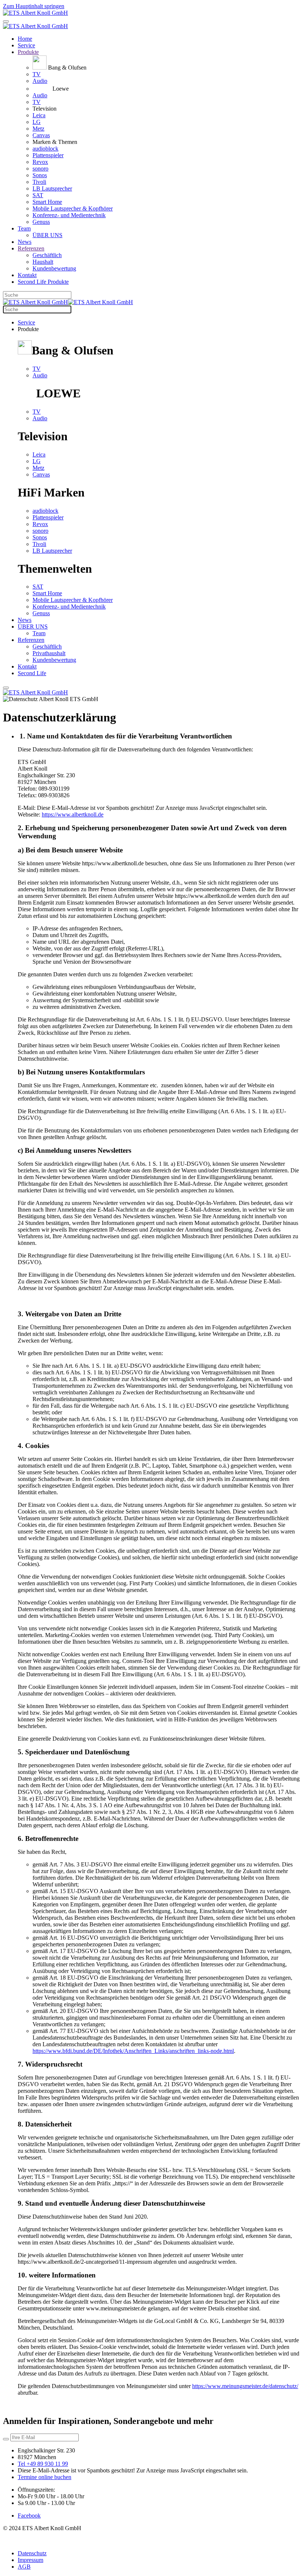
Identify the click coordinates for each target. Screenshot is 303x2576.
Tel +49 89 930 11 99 (43, 2464)
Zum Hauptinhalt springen (34, 6)
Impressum (30, 2560)
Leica (39, 115)
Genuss (41, 222)
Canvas (41, 135)
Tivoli (39, 182)
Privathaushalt (49, 653)
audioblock (45, 149)
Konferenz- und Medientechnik (69, 215)
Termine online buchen (45, 2477)
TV (37, 74)
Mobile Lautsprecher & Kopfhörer (73, 208)
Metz (38, 129)
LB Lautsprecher (52, 188)
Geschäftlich (47, 255)
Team (24, 228)
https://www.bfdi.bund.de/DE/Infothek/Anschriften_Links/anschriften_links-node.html (133, 2051)
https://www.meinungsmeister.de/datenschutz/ (245, 2386)
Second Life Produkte (43, 282)
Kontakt (27, 275)
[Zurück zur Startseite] (35, 13)
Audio (40, 81)
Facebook (29, 2516)
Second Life (32, 673)
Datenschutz (32, 2553)
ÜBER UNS (47, 235)
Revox (40, 162)
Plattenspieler (48, 155)
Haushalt (43, 262)
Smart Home (47, 202)
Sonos (40, 175)
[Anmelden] (6, 2439)
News (25, 242)
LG (37, 122)
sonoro (40, 169)
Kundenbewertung (54, 268)
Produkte (28, 52)
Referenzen (31, 248)
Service (26, 45)
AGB (24, 2567)
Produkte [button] (28, 329)
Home (25, 39)
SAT (38, 195)
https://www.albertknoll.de (73, 814)
